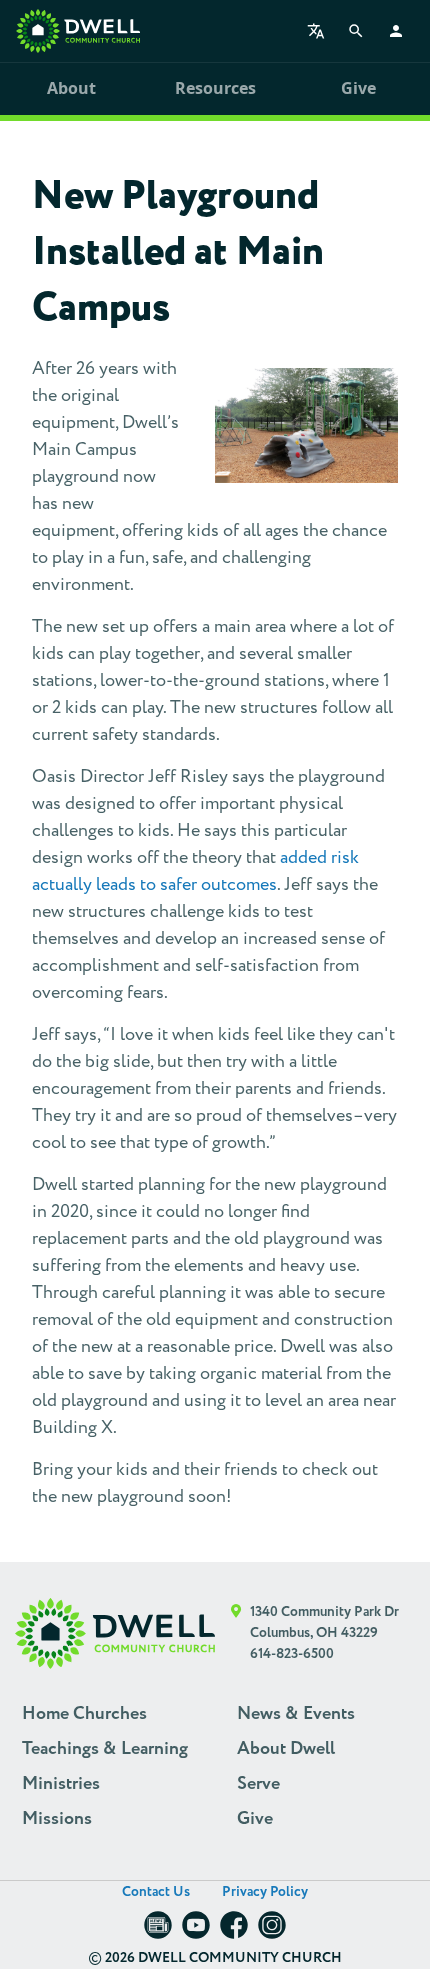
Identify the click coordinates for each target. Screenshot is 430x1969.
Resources (215, 88)
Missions (57, 1819)
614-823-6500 (292, 1654)
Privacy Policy (265, 1892)
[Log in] (396, 31)
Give (358, 88)
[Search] (356, 31)
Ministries (61, 1784)
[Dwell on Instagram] (272, 1931)
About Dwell (286, 1749)
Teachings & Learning (105, 1749)
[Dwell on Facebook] (234, 1931)
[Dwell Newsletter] (158, 1931)
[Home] (78, 31)
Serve (258, 1784)
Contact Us (156, 1892)
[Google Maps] (236, 1633)
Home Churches (84, 1714)
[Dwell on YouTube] (196, 1931)
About (71, 88)
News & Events (296, 1714)
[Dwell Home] (115, 1633)
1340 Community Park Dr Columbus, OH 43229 (324, 1622)
